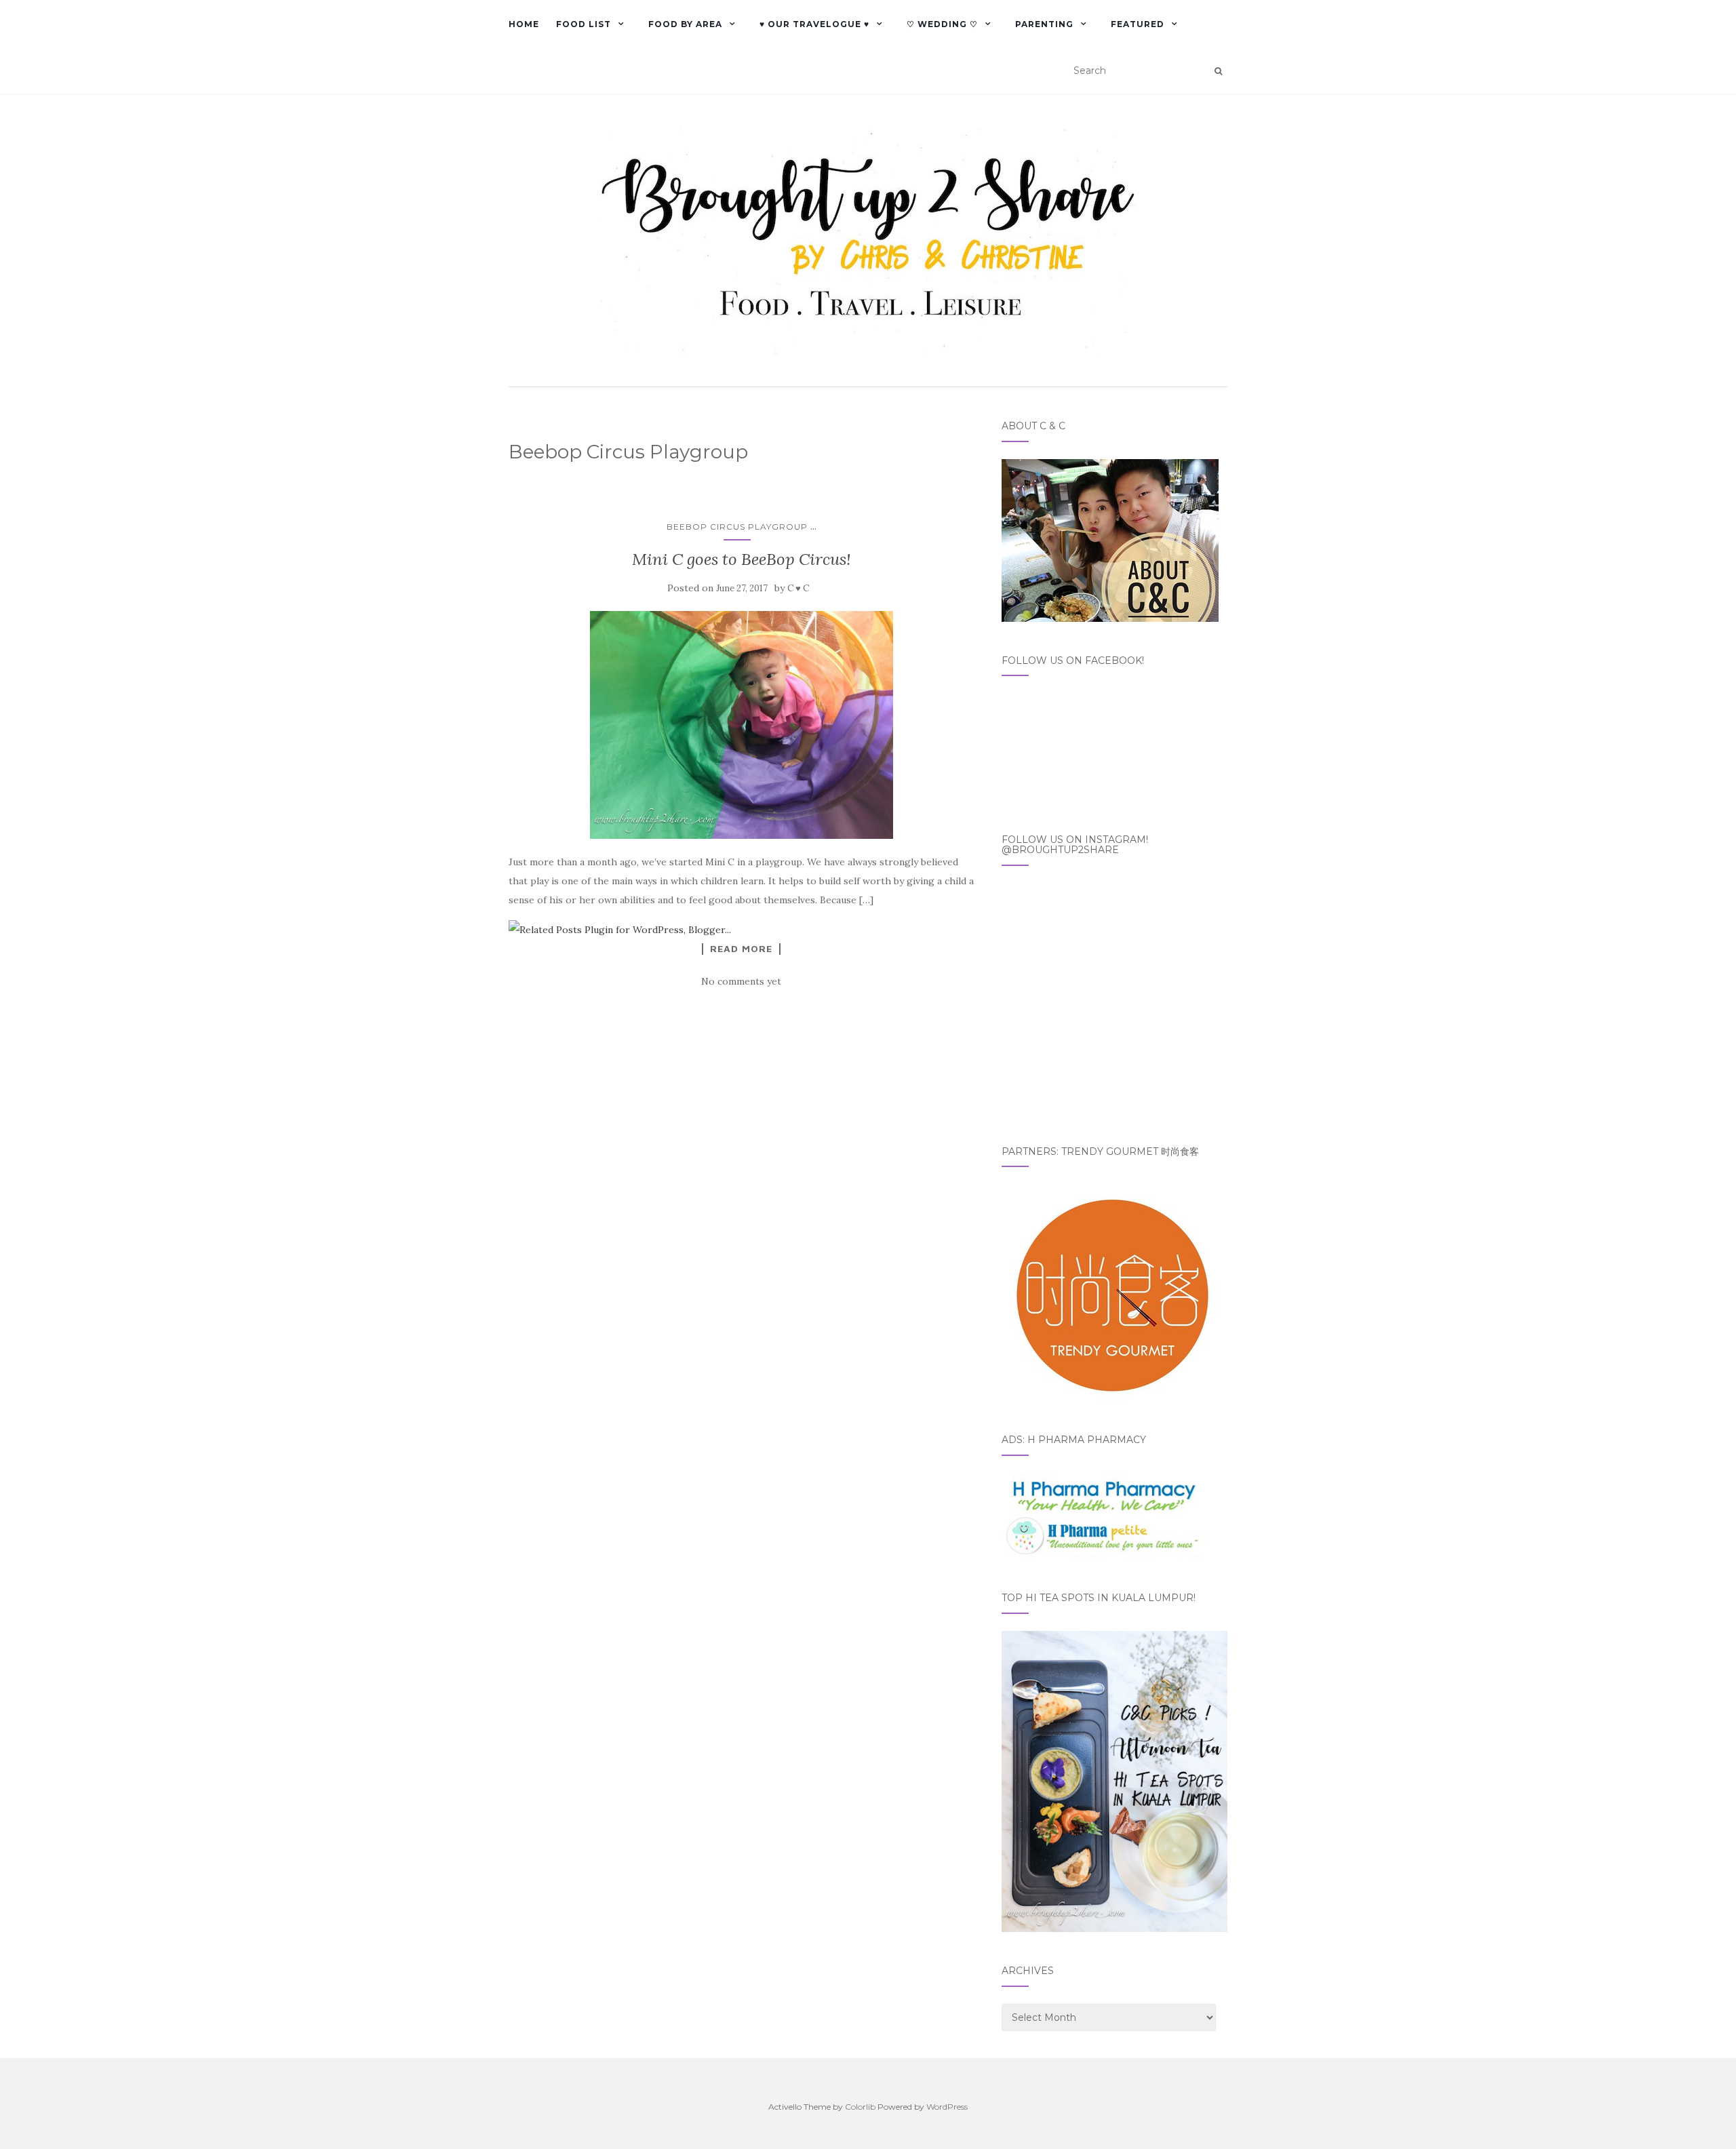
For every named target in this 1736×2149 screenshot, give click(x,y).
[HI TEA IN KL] (1114, 1781)
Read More (741, 949)
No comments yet (741, 981)
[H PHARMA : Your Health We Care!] (1103, 1515)
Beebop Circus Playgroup (737, 527)
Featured (1138, 24)
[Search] (1218, 71)
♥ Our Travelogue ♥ (814, 24)
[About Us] (1110, 539)
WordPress (947, 2107)
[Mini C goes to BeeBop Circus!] (742, 725)
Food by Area (685, 24)
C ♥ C (798, 588)
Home (524, 24)
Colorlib (860, 2107)
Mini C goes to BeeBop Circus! (742, 559)
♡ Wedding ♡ (942, 24)
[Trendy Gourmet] (1110, 1292)
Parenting (1044, 24)
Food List (584, 24)
